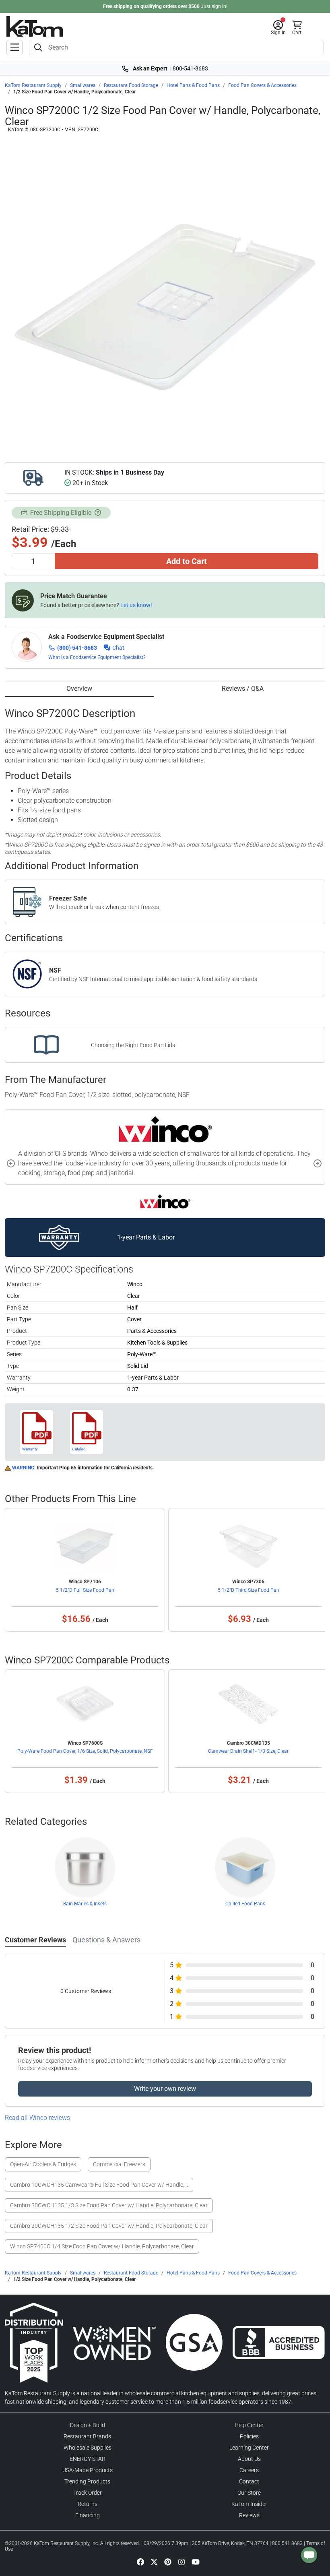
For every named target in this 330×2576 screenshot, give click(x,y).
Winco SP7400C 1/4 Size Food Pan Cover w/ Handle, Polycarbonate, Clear (102, 2246)
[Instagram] (181, 2562)
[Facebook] (140, 2562)
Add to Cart (187, 561)
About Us (249, 2459)
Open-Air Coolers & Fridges (43, 2164)
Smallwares (83, 85)
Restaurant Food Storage (131, 85)
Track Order (88, 2493)
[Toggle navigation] (14, 48)
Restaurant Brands (87, 2436)
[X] (154, 2562)
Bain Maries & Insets (85, 1904)
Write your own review (165, 2089)
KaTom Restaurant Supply (33, 85)
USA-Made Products (88, 2470)
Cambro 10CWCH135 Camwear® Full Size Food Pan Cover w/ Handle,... (99, 2185)
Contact (249, 2481)
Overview (79, 689)
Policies (249, 2436)
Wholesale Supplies (88, 2448)
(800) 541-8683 (77, 648)
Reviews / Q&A (243, 689)
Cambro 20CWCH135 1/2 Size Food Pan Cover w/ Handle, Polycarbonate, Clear (109, 2226)
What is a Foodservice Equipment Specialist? (97, 657)
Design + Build (88, 2425)
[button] (278, 28)
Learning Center (249, 2448)
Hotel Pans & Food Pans (193, 85)
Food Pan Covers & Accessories (262, 85)
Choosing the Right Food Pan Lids (133, 1045)
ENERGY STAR (88, 2459)
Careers (249, 2470)
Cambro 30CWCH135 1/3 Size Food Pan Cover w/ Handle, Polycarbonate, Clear (109, 2205)
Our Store (249, 2493)
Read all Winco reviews (37, 2118)
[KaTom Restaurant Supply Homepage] (35, 26)
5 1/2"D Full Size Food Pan (85, 1590)
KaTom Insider (249, 2504)
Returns (88, 2504)
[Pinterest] (168, 2562)
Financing (88, 2515)
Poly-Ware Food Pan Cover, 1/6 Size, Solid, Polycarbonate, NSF (85, 1751)
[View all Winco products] (165, 1201)
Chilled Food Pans (245, 1904)
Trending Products (87, 2481)
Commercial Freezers (119, 2164)
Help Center (249, 2425)
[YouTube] (196, 2562)
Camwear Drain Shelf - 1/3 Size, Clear (248, 1751)
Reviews (249, 2515)
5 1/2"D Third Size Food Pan (249, 1590)
